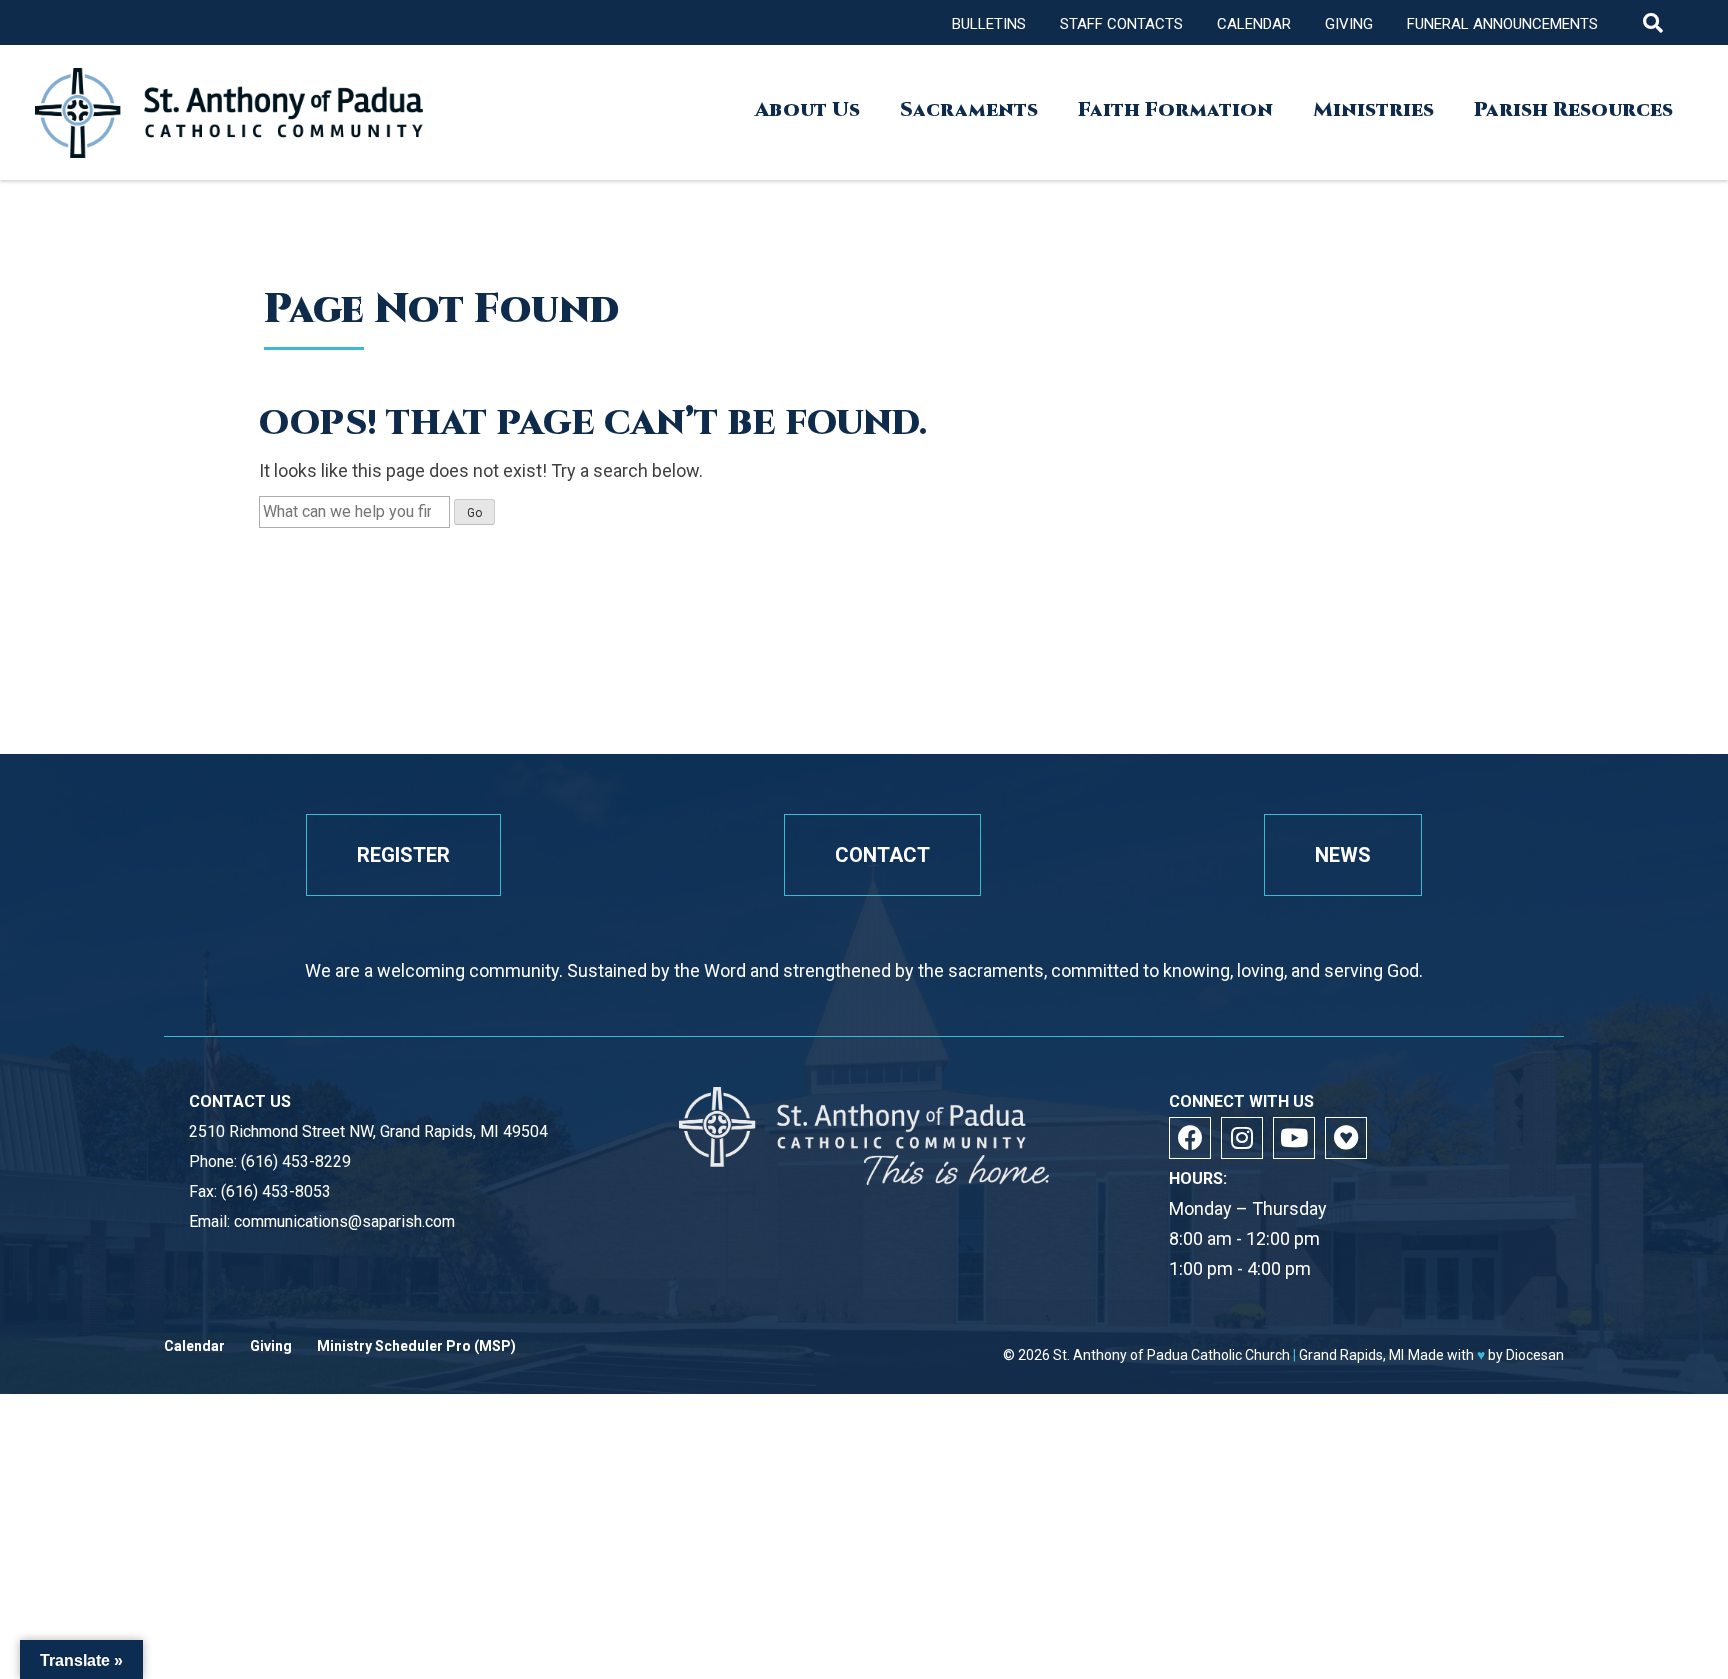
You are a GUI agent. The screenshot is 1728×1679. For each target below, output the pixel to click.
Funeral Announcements (1502, 24)
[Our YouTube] (1294, 1138)
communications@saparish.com (344, 1221)
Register (403, 855)
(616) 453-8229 (296, 1161)
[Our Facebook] (1190, 1138)
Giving (1349, 24)
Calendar (1254, 24)
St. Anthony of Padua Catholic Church (1171, 1355)
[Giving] (1346, 1138)
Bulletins (989, 24)
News (1343, 855)
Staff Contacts (1121, 24)
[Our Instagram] (1242, 1138)
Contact (882, 855)
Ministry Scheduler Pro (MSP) (416, 1346)
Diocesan (1535, 1355)
